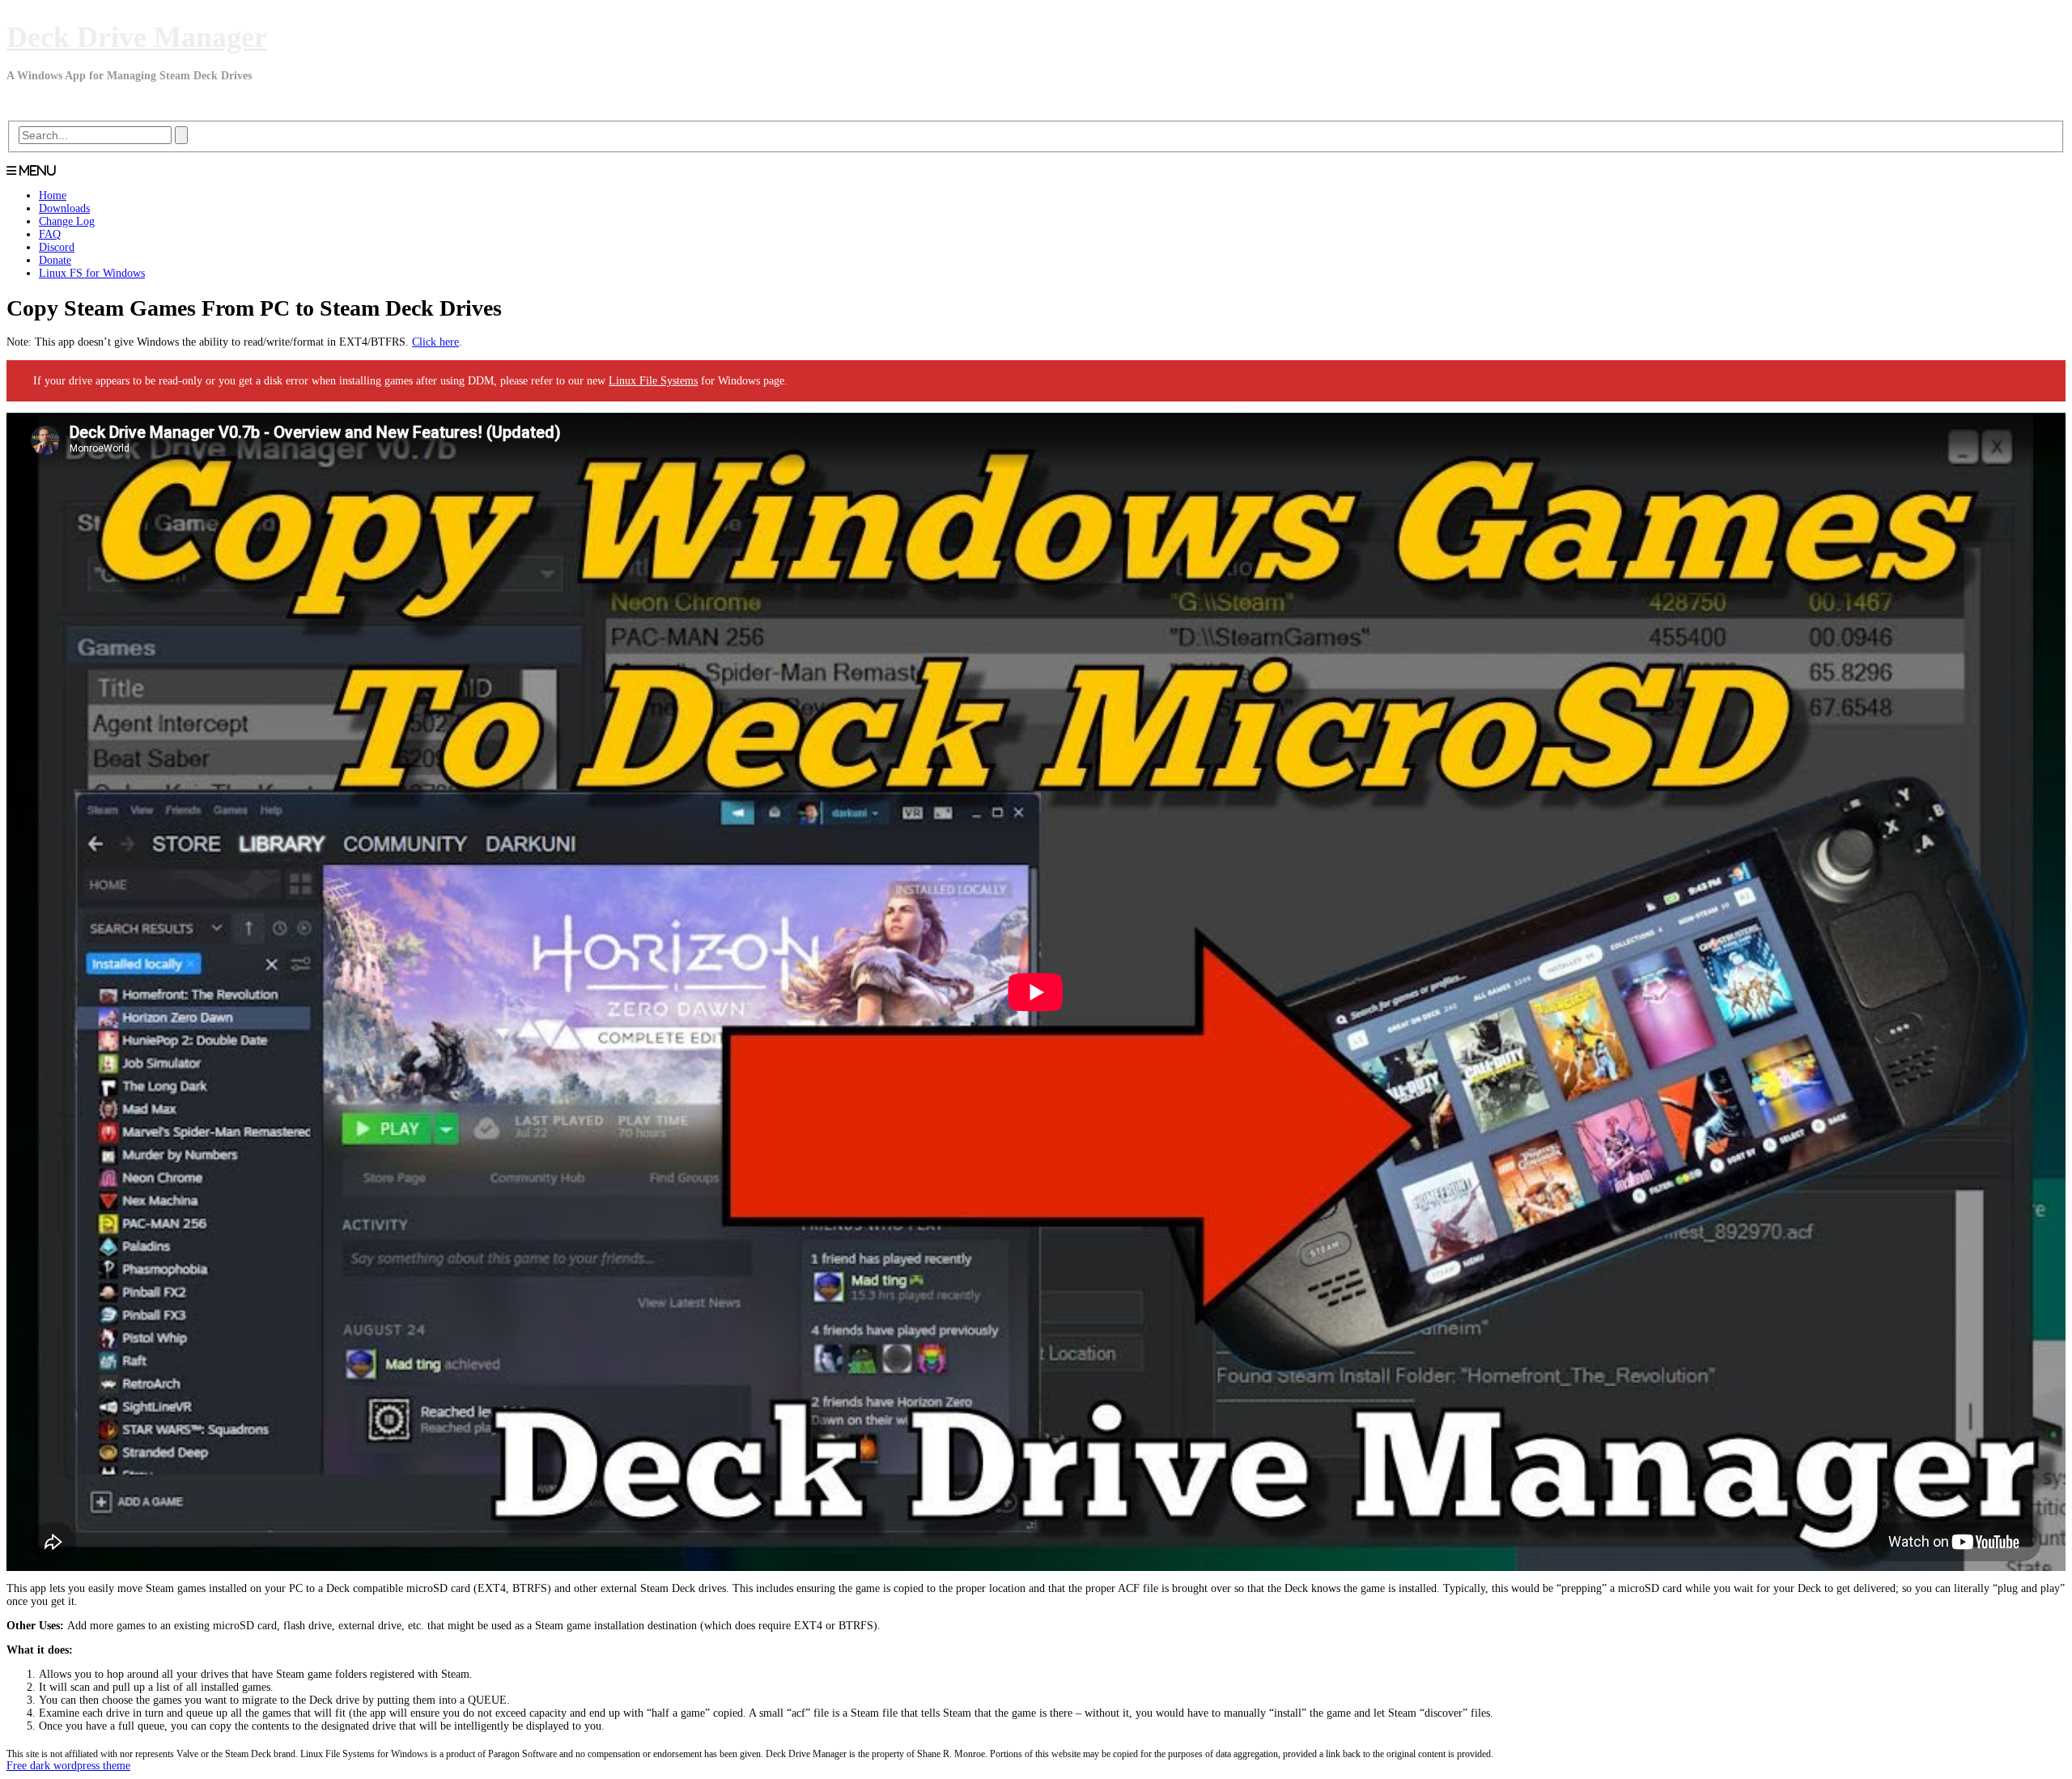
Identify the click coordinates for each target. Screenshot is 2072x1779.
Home (53, 195)
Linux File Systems (653, 381)
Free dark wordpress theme (68, 1766)
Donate (55, 260)
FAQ (50, 234)
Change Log (67, 221)
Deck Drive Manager (137, 37)
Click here (435, 342)
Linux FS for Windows (92, 273)
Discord (57, 247)
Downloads (64, 208)
